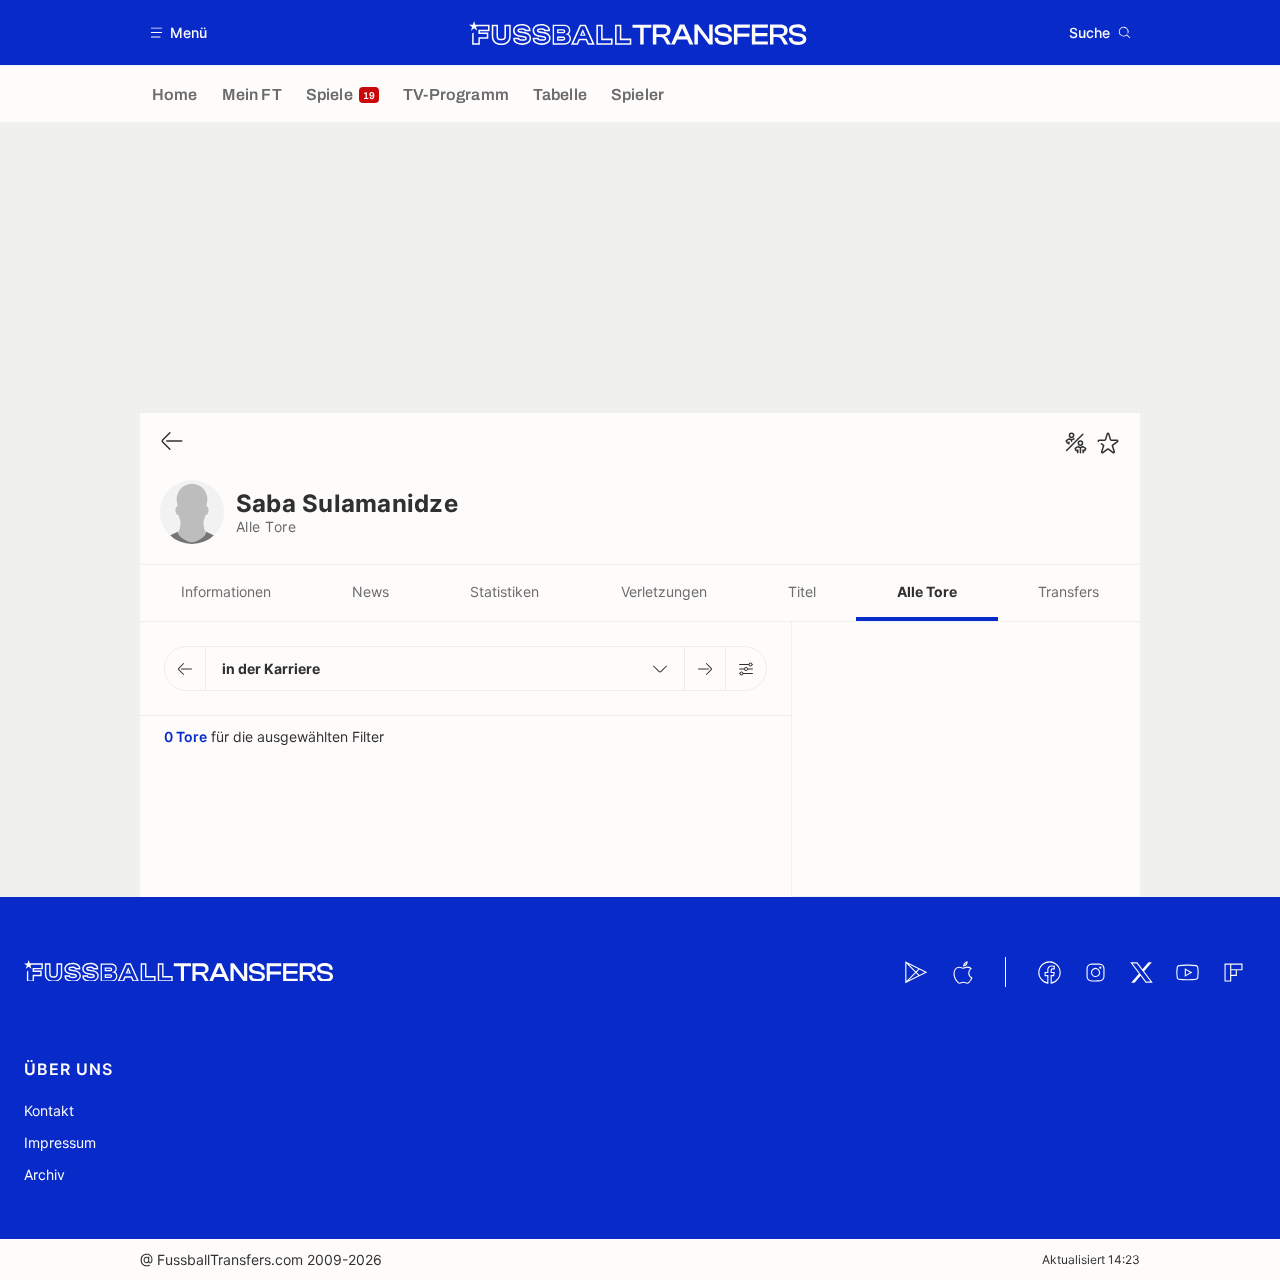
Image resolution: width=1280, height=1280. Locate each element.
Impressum (60, 1142)
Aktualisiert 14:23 (1091, 1259)
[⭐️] (1108, 443)
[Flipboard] (1233, 972)
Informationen (226, 591)
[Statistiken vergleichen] (1076, 443)
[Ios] (962, 972)
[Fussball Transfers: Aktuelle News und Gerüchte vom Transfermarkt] (638, 33)
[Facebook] (1049, 972)
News (370, 591)
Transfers (1068, 591)
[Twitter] (1141, 972)
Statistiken (504, 591)
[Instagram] (1095, 972)
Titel (802, 591)
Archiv (44, 1174)
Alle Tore (927, 591)
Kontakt (49, 1110)
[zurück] (172, 442)
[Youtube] (1187, 972)
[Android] (916, 972)
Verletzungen (664, 591)
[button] (179, 32)
